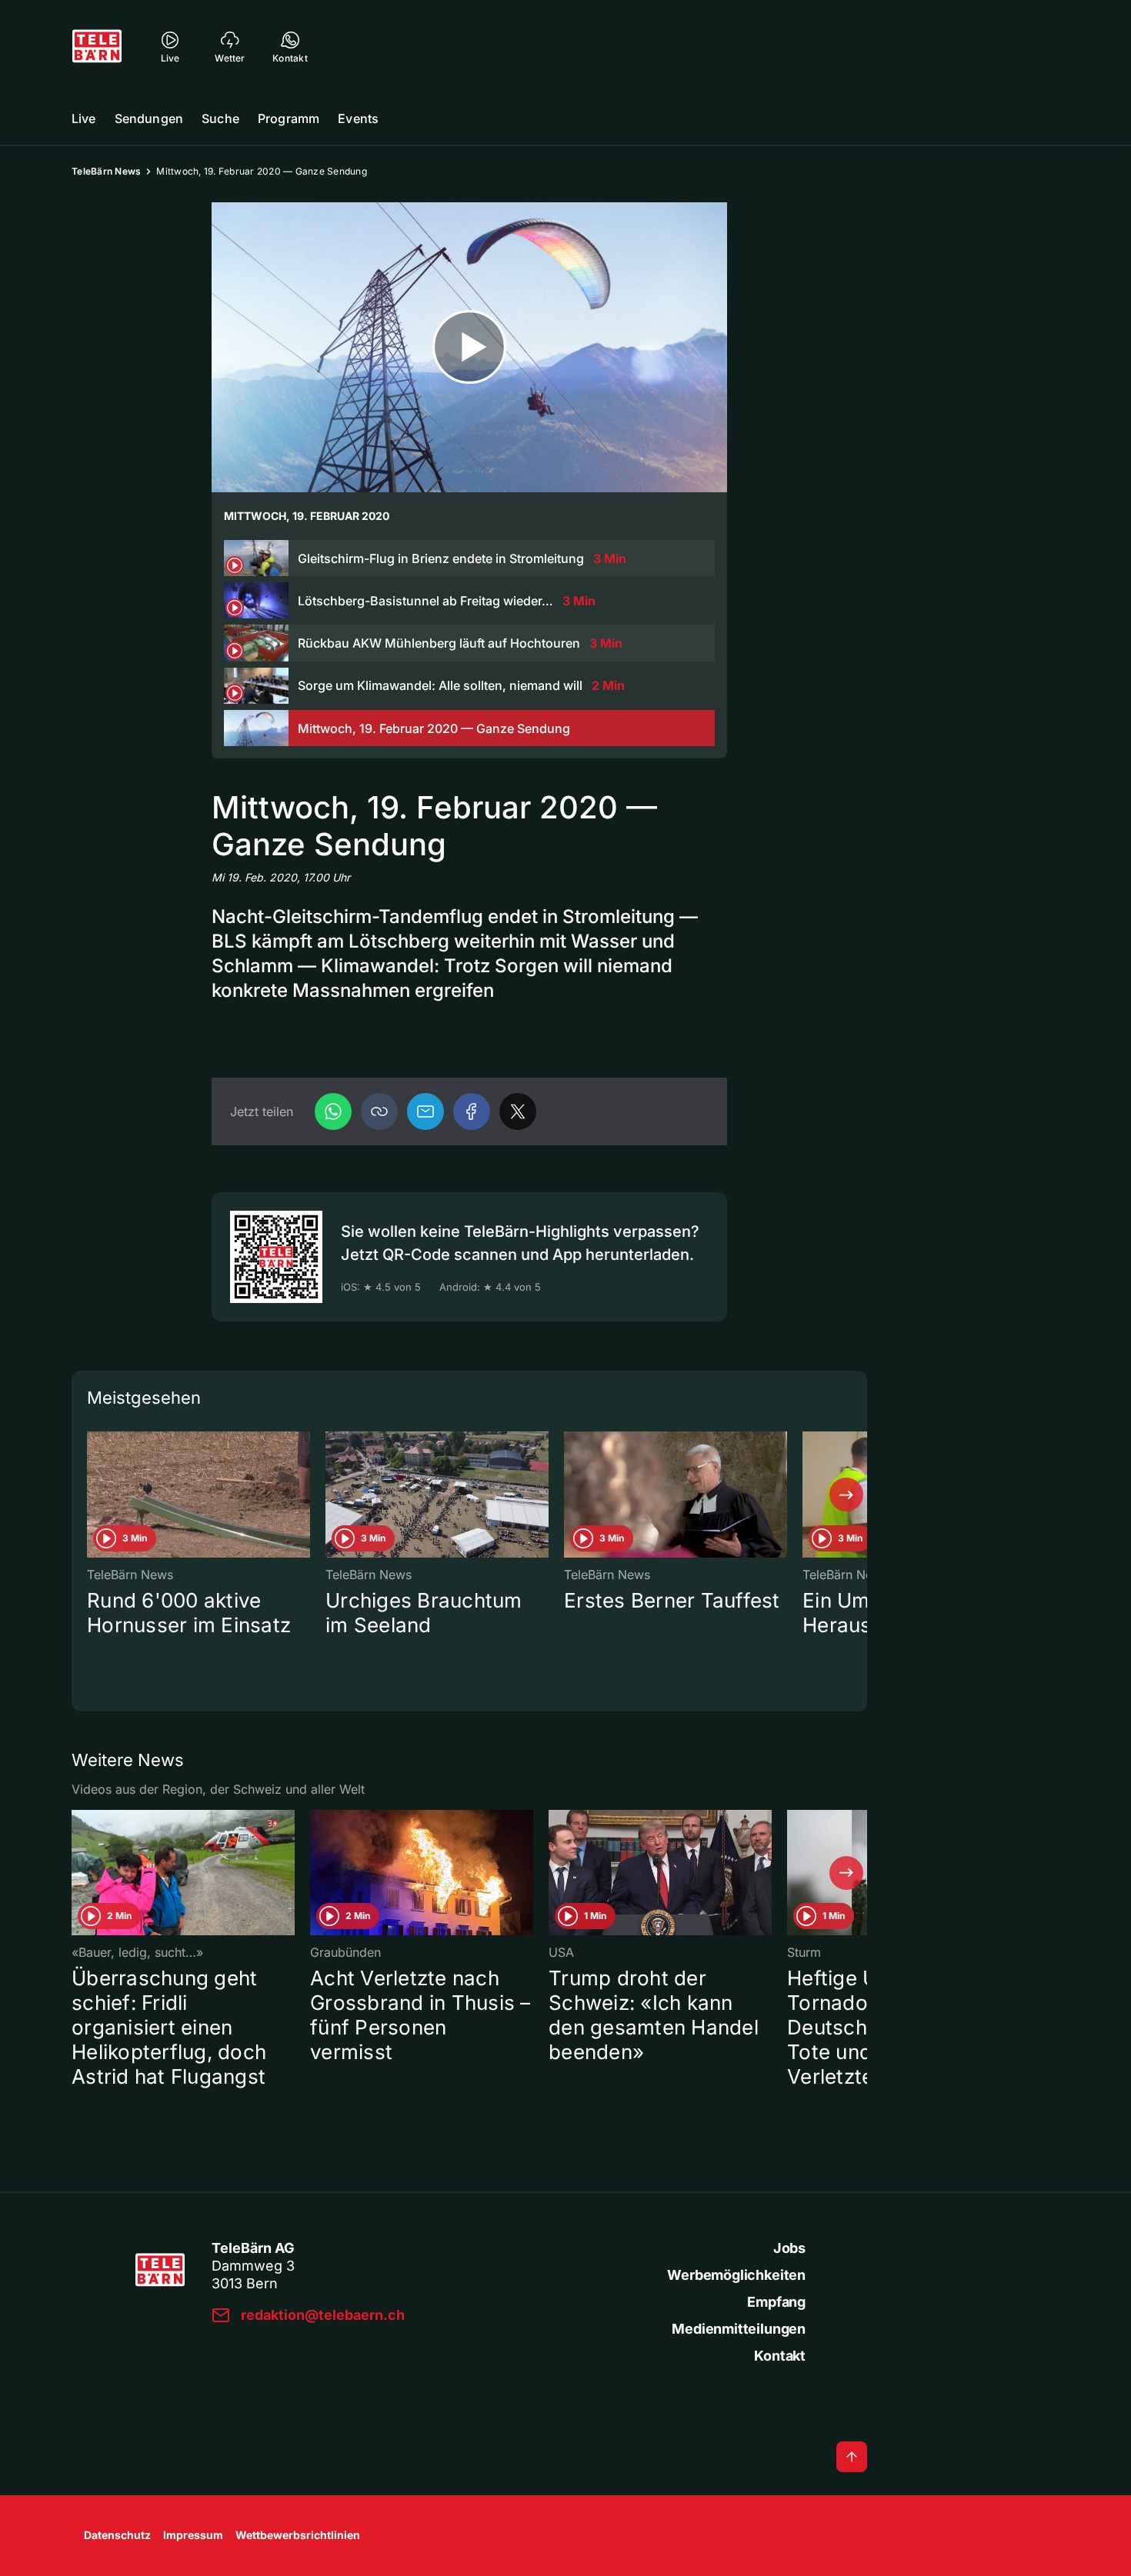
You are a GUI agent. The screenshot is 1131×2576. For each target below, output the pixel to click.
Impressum (193, 2535)
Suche (220, 118)
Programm (289, 118)
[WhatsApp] (333, 1111)
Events (358, 118)
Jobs (789, 2248)
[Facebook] (472, 1111)
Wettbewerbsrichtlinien (298, 2535)
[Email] (425, 1111)
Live (84, 118)
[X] (518, 1111)
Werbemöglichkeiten (736, 2275)
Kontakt (780, 2356)
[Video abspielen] (469, 347)
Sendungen (149, 118)
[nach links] (92, 1495)
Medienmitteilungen (739, 2329)
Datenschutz (117, 2535)
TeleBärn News (106, 171)
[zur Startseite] (97, 46)
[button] (379, 1111)
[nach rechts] (846, 1495)
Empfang (776, 2302)
